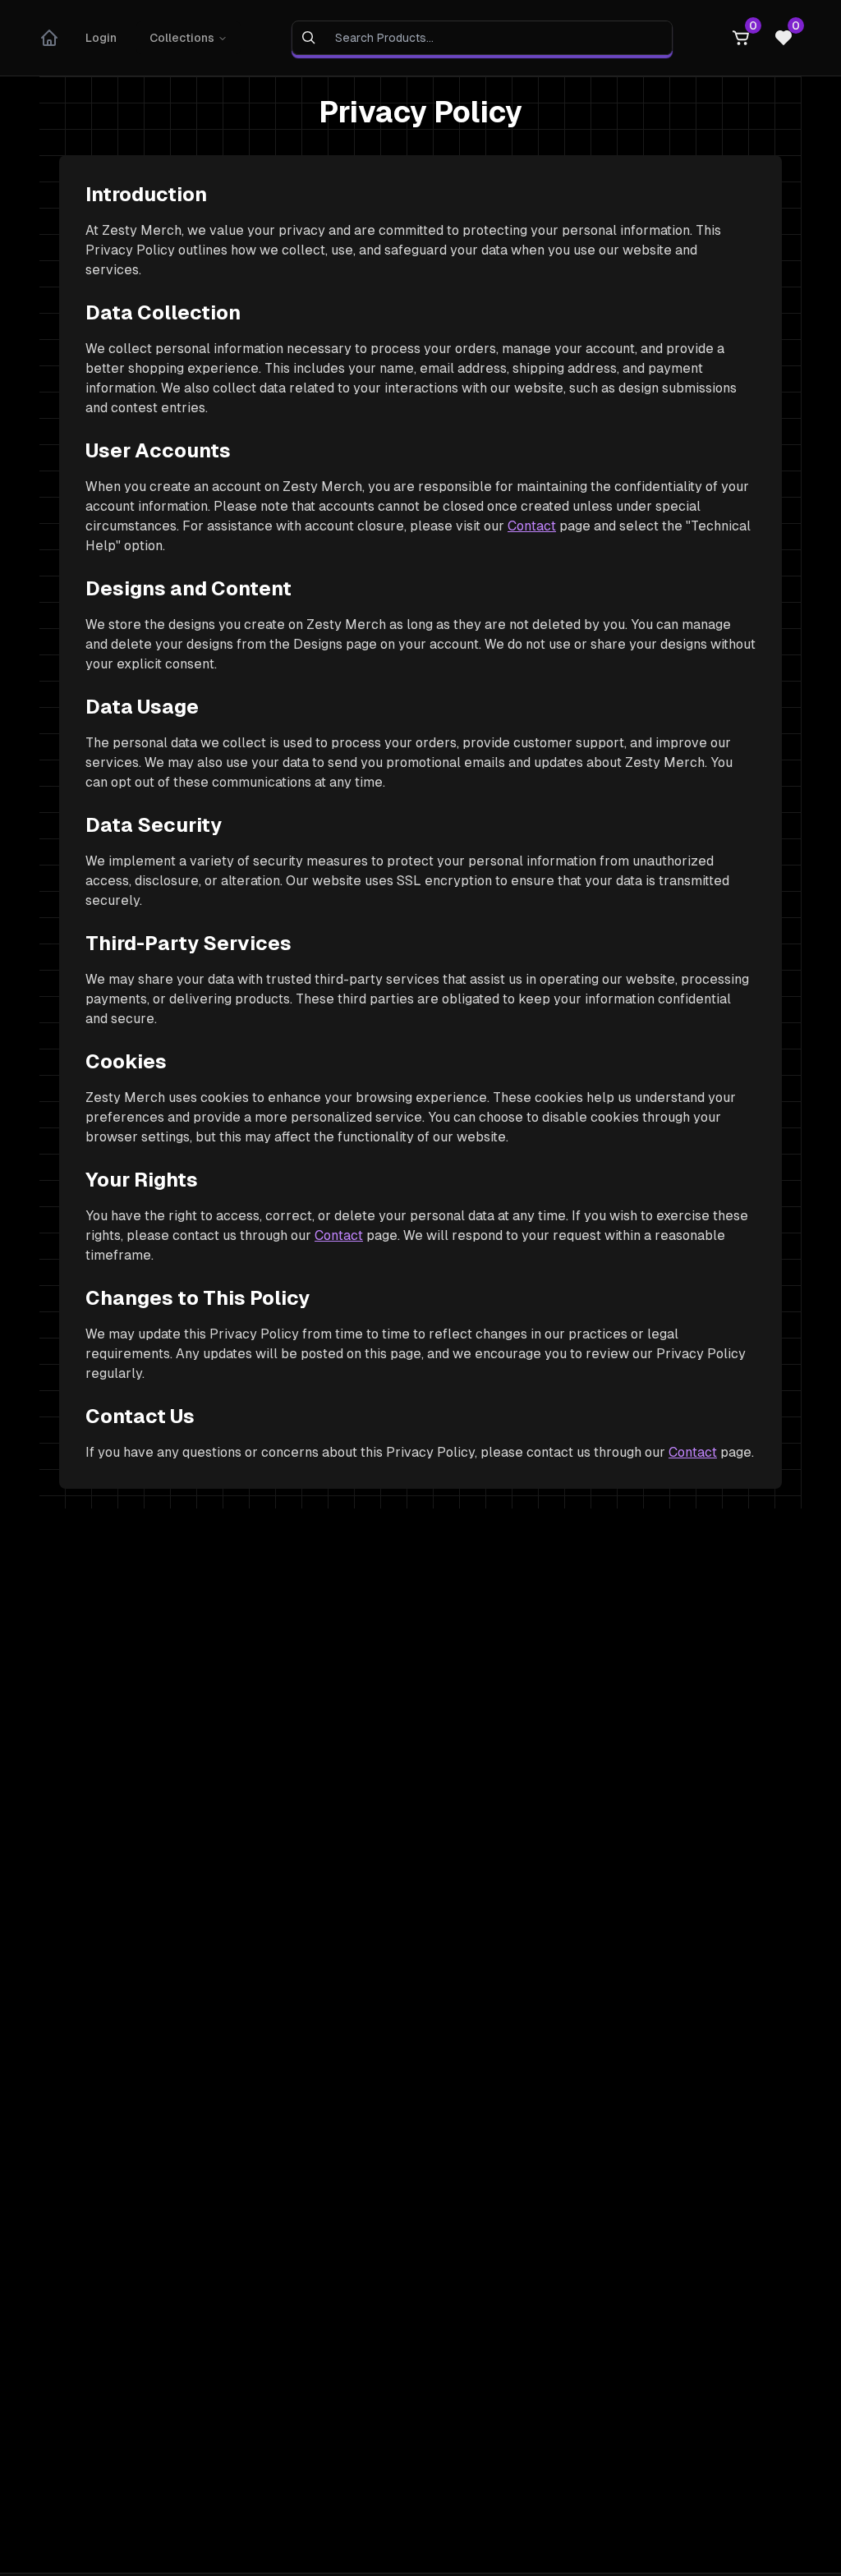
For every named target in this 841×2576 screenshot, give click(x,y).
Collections (182, 38)
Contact (532, 526)
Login (101, 38)
